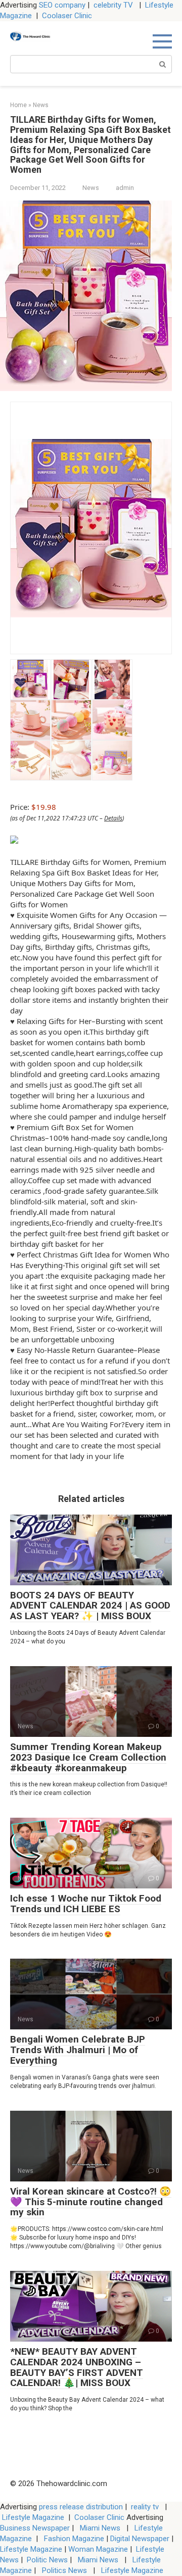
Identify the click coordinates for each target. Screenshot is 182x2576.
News (91, 188)
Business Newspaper (35, 2528)
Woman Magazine (98, 2549)
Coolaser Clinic (67, 16)
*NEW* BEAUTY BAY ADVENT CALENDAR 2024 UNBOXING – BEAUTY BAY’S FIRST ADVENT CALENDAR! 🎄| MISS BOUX (77, 2367)
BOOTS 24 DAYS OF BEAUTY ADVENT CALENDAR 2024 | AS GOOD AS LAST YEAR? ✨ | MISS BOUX (90, 1606)
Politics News (64, 2570)
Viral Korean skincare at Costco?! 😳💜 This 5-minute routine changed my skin (91, 2202)
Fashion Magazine (74, 2539)
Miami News (100, 2528)
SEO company (62, 5)
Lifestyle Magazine (33, 2517)
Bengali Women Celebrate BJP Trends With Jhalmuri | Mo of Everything (78, 2050)
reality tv (146, 2507)
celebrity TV (114, 5)
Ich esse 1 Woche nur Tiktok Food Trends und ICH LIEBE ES (86, 1904)
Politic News (46, 2560)
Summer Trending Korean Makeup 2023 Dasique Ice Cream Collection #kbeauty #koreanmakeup (88, 1757)
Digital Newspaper (140, 2539)
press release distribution (81, 2507)
